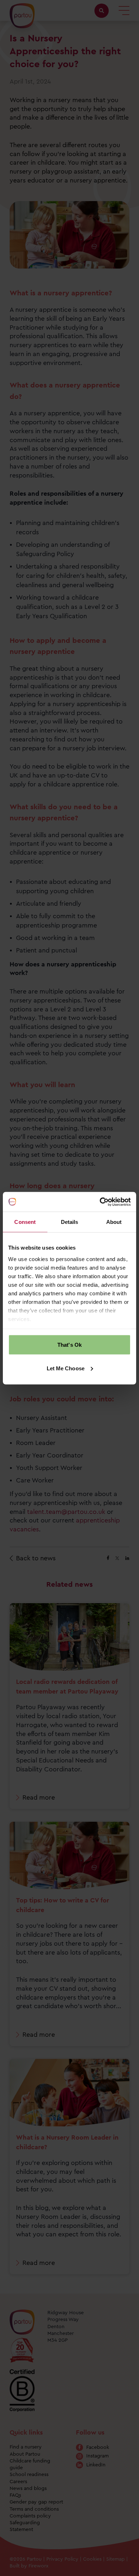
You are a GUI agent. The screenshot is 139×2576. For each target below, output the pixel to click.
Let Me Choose (66, 1368)
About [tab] (114, 1222)
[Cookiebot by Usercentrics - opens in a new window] (100, 1202)
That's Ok (69, 1345)
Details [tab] (70, 1222)
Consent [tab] (25, 1222)
